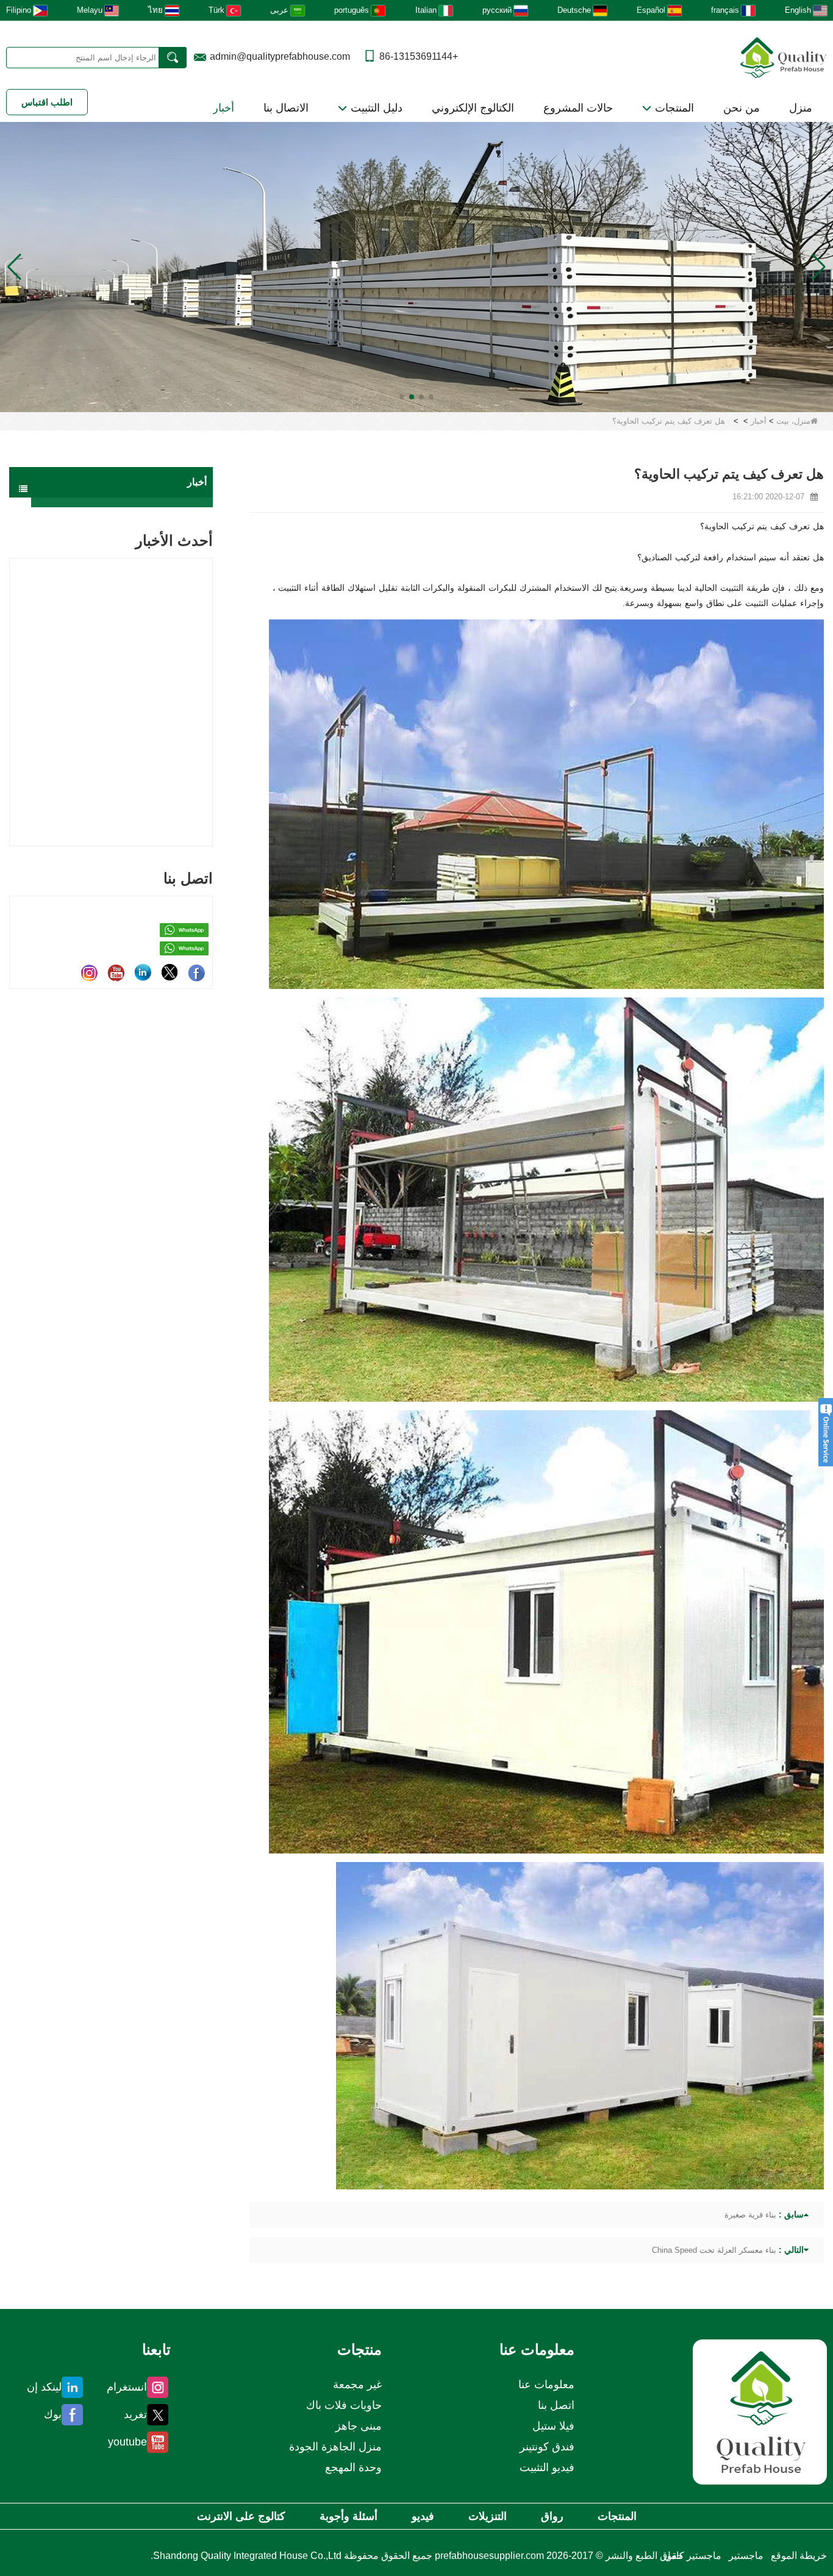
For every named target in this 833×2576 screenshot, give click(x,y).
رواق (552, 2516)
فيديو (423, 2516)
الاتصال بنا (286, 108)
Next (208, 681)
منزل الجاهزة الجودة (335, 2447)
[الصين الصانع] (122, 502)
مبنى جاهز (359, 2426)
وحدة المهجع (353, 2467)
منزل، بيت (793, 421)
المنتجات (673, 108)
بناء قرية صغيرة (750, 2215)
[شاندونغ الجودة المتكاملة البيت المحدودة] (784, 56)
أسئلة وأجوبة (349, 2516)
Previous (14, 681)
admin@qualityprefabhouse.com (280, 56)
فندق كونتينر (547, 2447)
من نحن (742, 108)
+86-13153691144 (419, 56)
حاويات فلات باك (344, 2405)
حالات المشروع (578, 108)
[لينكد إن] (143, 972)
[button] (431, 397)
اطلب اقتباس (47, 102)
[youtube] (116, 972)
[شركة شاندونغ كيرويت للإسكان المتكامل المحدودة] (760, 2412)
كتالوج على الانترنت (241, 2516)
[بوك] (196, 972)
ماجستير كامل (692, 2556)
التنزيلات (488, 2516)
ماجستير (746, 2556)
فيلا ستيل (553, 2426)
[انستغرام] (89, 972)
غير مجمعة (357, 2385)
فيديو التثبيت (547, 2467)
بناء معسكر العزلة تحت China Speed (714, 2250)
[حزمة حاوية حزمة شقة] (416, 266)
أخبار (223, 108)
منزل (801, 108)
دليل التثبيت (375, 108)
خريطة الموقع (799, 2556)
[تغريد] (170, 972)
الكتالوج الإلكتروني (473, 108)
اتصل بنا (556, 2405)
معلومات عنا (546, 2385)
